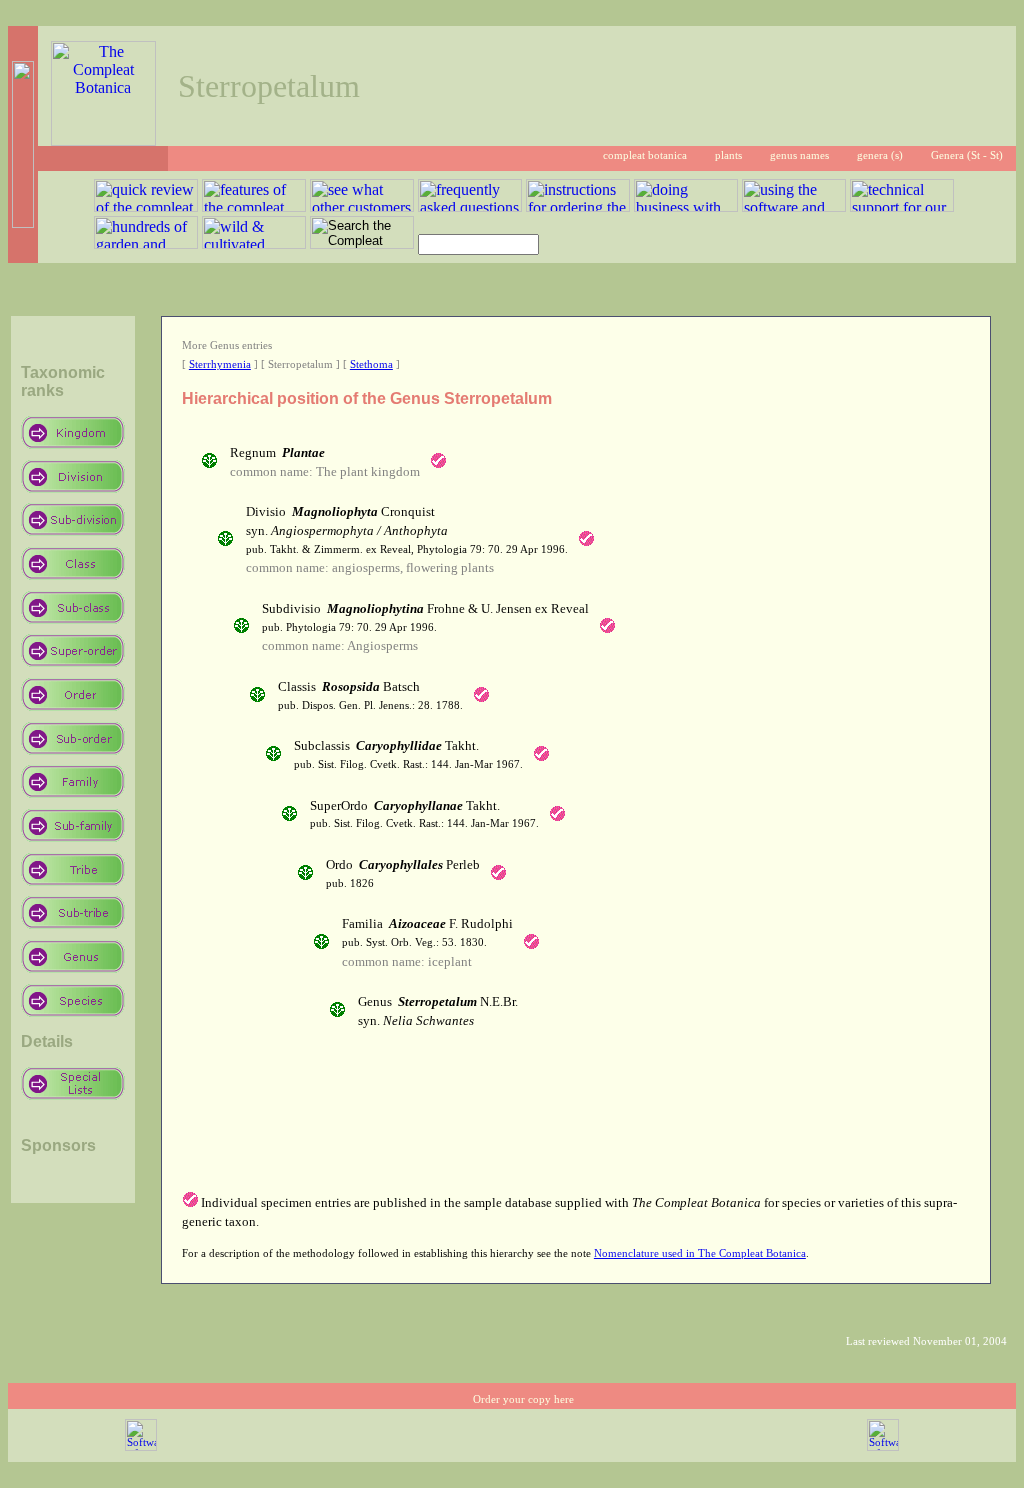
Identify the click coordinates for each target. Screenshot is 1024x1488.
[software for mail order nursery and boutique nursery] (141, 1447)
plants (728, 155)
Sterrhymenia (220, 364)
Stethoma (371, 364)
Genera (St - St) (967, 155)
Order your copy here (523, 1399)
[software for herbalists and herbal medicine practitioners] (883, 1447)
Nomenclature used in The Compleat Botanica (700, 1253)
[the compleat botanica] (103, 140)
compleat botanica (645, 155)
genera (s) (880, 155)
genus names (799, 155)
